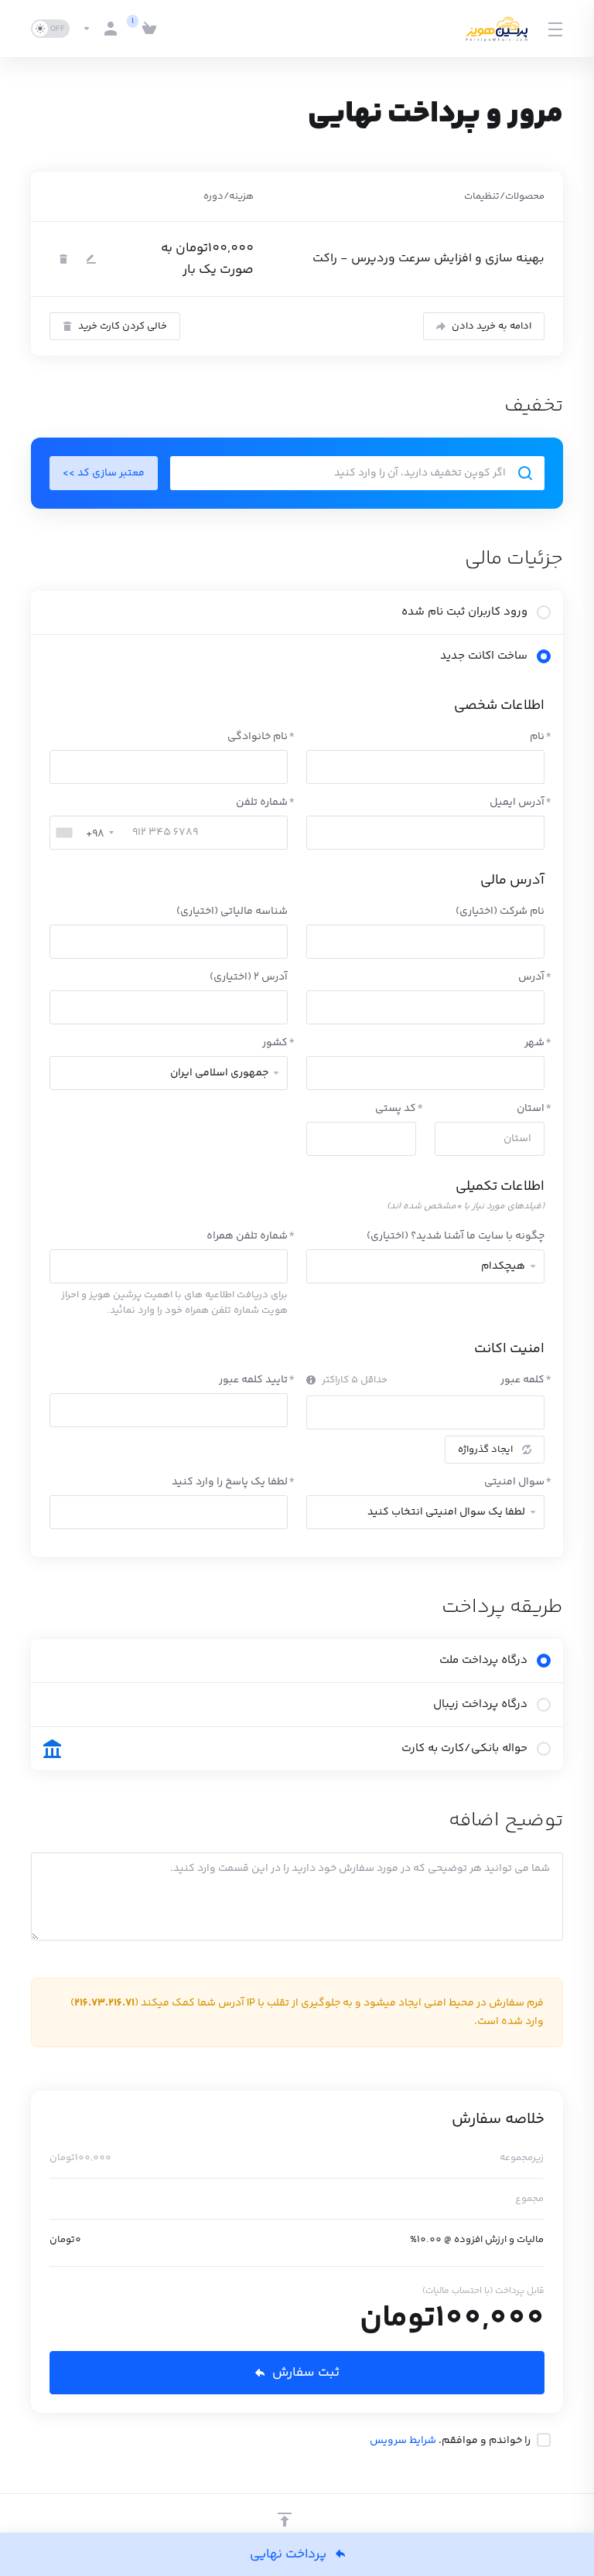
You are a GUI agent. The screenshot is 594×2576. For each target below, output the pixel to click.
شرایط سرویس (403, 2441)
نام (537, 737)
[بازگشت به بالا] (285, 2520)
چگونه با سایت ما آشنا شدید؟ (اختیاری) (456, 1236)
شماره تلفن (262, 802)
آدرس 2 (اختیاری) (249, 977)
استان (531, 1109)
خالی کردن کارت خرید (123, 326)
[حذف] (63, 259)
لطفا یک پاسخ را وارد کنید (230, 1482)
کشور (275, 1043)
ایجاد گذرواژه (485, 1450)
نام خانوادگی (258, 737)
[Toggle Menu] (556, 29)
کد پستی (396, 1109)
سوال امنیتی (514, 1482)
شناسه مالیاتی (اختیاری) (232, 911)
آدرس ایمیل (517, 802)
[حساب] (103, 29)
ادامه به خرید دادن (492, 326)
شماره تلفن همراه (247, 1236)
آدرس (531, 977)
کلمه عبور (522, 1380)
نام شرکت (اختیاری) (500, 911)
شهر (534, 1043)
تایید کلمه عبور (253, 1380)
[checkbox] (544, 2440)
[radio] (544, 612)
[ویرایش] (91, 259)
